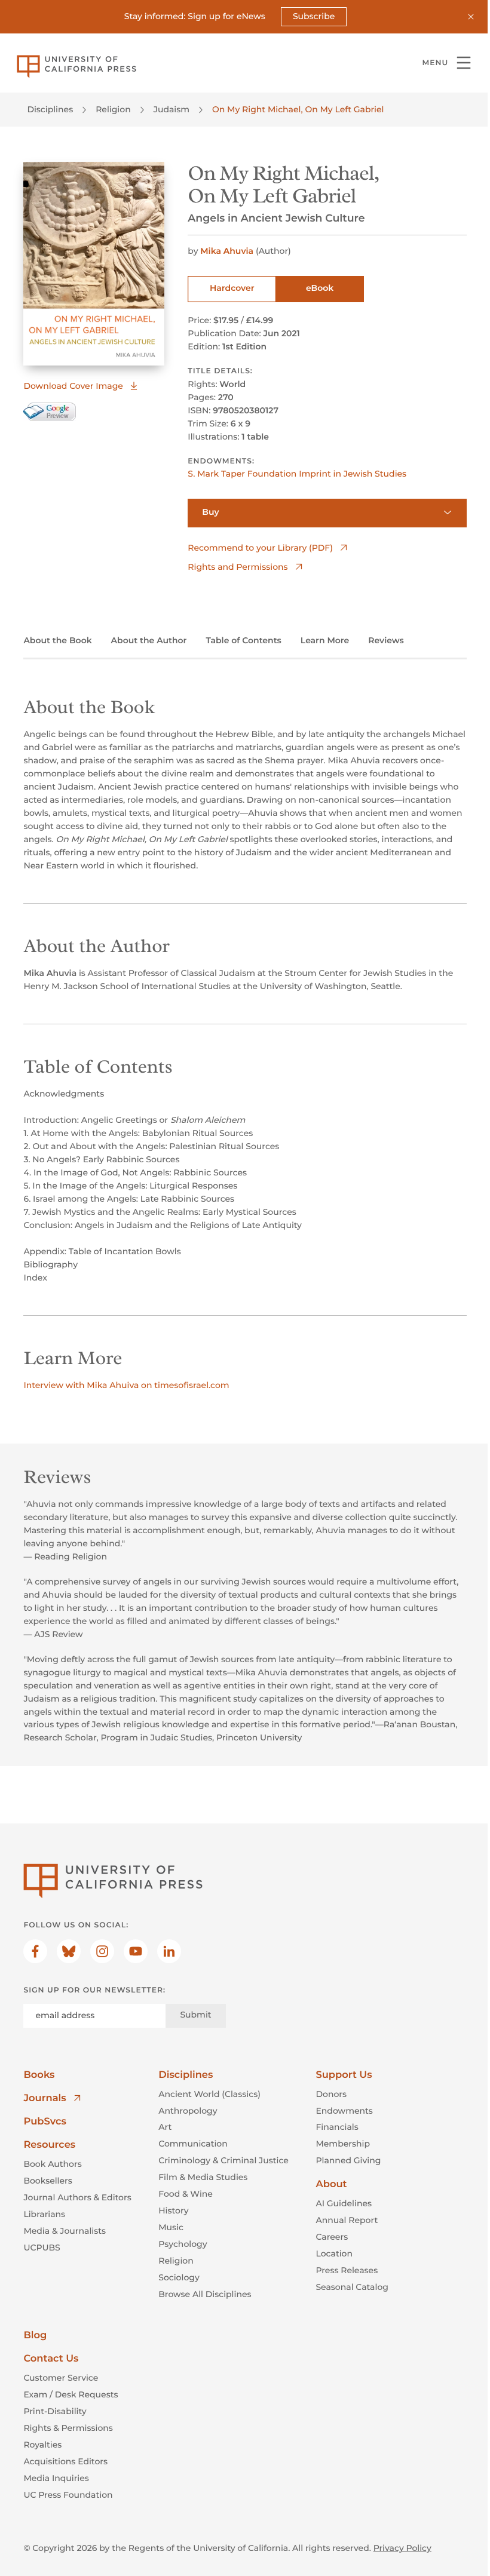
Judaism (171, 109)
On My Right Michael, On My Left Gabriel (298, 109)
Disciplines (50, 109)
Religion (113, 109)
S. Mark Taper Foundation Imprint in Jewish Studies (297, 474)
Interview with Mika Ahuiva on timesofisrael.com (126, 1385)
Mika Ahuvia (227, 251)
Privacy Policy (402, 2548)
